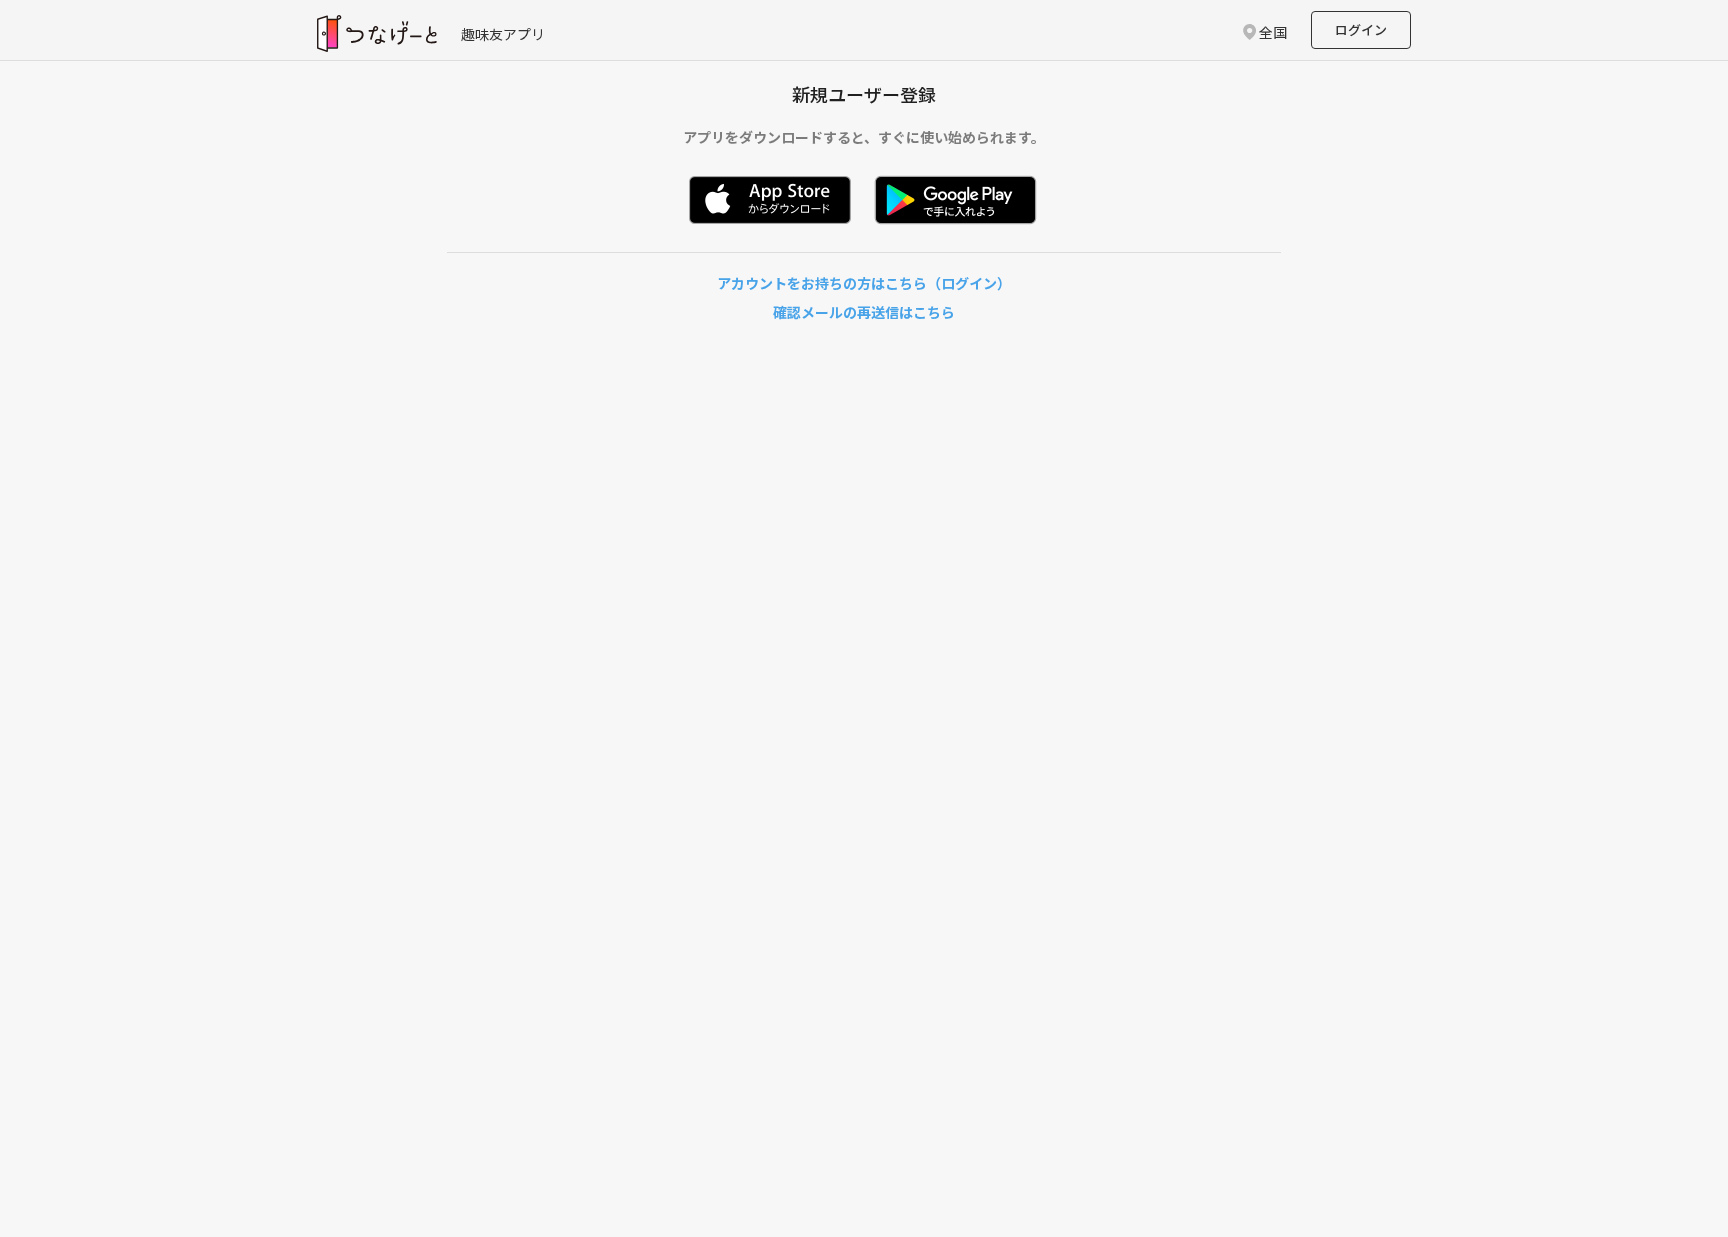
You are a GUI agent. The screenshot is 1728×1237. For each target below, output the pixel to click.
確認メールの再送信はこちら (864, 312)
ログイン (1361, 29)
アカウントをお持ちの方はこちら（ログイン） (864, 283)
